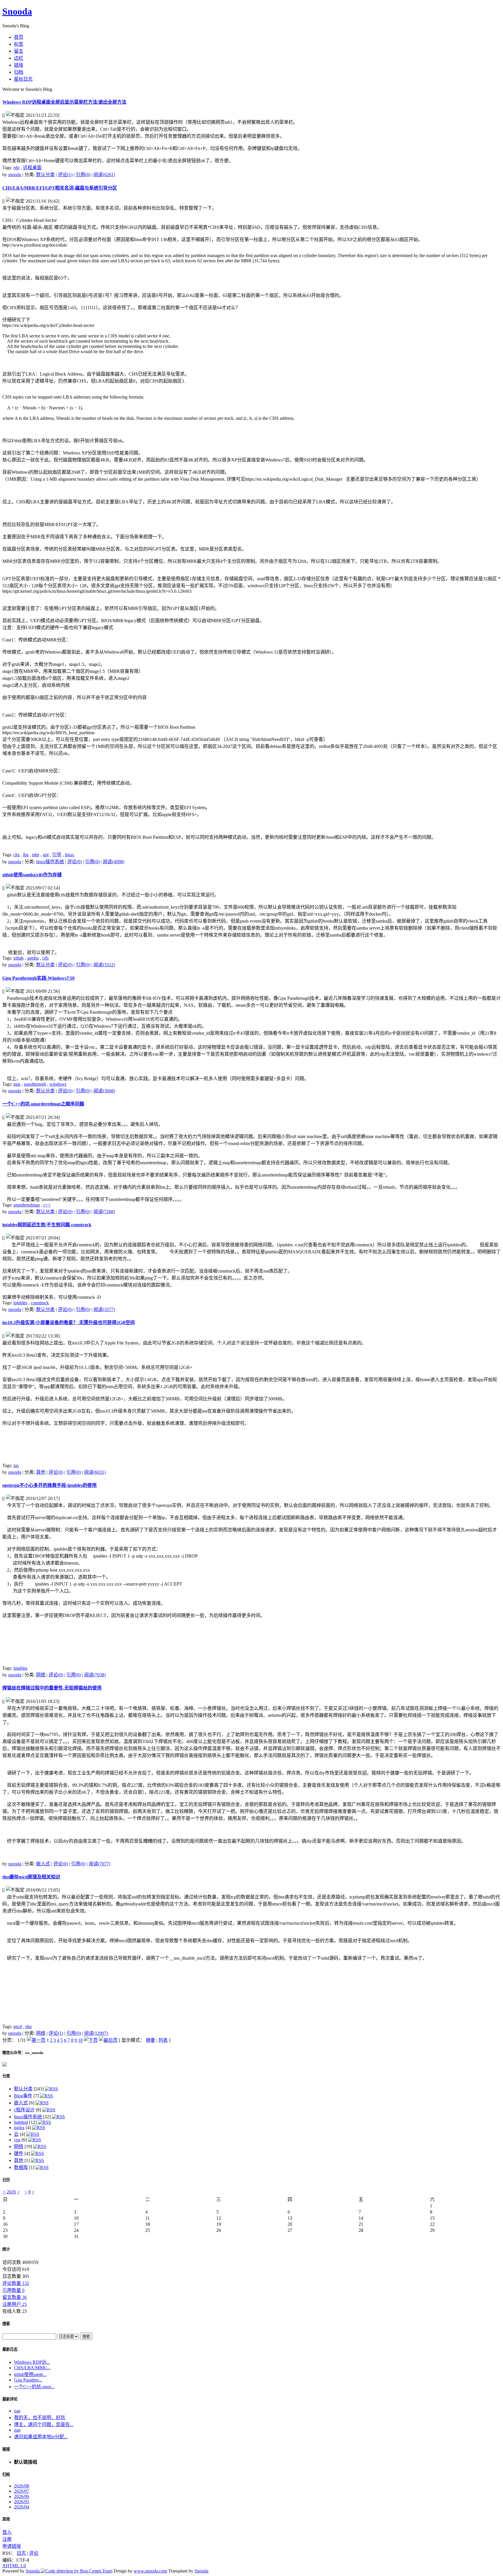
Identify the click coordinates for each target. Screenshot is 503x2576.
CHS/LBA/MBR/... (32, 2368)
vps (17, 2140)
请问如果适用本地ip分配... (41, 2437)
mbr (36, 855)
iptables (20, 1303)
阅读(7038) (95, 1675)
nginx (19, 2127)
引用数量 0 (13, 2290)
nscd (18, 2026)
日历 (6, 2180)
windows (58, 1084)
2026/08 (22, 2486)
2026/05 (22, 2502)
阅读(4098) (114, 862)
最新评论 (10, 2399)
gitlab (18, 958)
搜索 (6, 2324)
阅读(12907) (96, 2033)
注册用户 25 (15, 2304)
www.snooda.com (150, 2571)
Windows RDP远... (32, 2362)
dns (29, 2026)
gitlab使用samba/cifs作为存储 (32, 875)
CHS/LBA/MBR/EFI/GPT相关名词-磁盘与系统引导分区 (60, 188)
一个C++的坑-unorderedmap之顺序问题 (43, 1104)
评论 (34, 2553)
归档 (6, 2475)
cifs (45, 958)
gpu (17, 1084)
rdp (16, 168)
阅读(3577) (104, 1309)
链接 (6, 2449)
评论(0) (75, 862)
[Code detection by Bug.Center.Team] (77, 2571)
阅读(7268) (104, 1212)
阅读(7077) (100, 1864)
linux (70, 855)
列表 (163, 2040)
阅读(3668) (104, 1091)
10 (80, 2040)
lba (26, 855)
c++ (47, 1205)
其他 (41, 1472)
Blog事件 (23, 2096)
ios (16, 1465)
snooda (15, 175)
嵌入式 (43, 1864)
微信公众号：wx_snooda (23, 2053)
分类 (6, 2076)
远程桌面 (32, 168)
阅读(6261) (104, 175)
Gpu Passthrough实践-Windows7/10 (38, 978)
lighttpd (21, 2122)
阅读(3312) (104, 965)
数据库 (21, 2167)
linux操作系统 (50, 862)
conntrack (40, 1303)
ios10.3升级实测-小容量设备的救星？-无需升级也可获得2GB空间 (69, 1322)
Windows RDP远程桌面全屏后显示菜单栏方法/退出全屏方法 (64, 102)
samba (33, 958)
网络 (41, 1675)
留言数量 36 (15, 2297)
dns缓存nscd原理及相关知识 (31, 1877)
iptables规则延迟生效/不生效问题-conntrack (47, 1225)
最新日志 (10, 2349)
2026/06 (22, 2496)
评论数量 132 (16, 2283)
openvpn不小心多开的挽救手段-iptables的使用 (49, 1485)
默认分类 (45, 175)
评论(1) (65, 175)
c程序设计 (24, 2110)
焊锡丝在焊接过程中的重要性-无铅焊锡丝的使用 (52, 1688)
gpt (46, 855)
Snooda (17, 11)
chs (16, 855)
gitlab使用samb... (30, 2374)
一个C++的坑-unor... (34, 2387)
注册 (7, 2539)
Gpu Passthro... (28, 2380)
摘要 (150, 2040)
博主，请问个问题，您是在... (44, 2424)
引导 (57, 855)
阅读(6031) (95, 1472)
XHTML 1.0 (14, 2566)
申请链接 (12, 2546)
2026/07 (22, 2491)
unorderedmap (27, 1205)
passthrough (35, 1084)
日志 (21, 2553)
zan (17, 2411)
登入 (7, 2532)
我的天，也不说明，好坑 (40, 2417)
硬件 (19, 2153)
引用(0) (83, 175)
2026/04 (22, 2507)
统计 (6, 2249)
